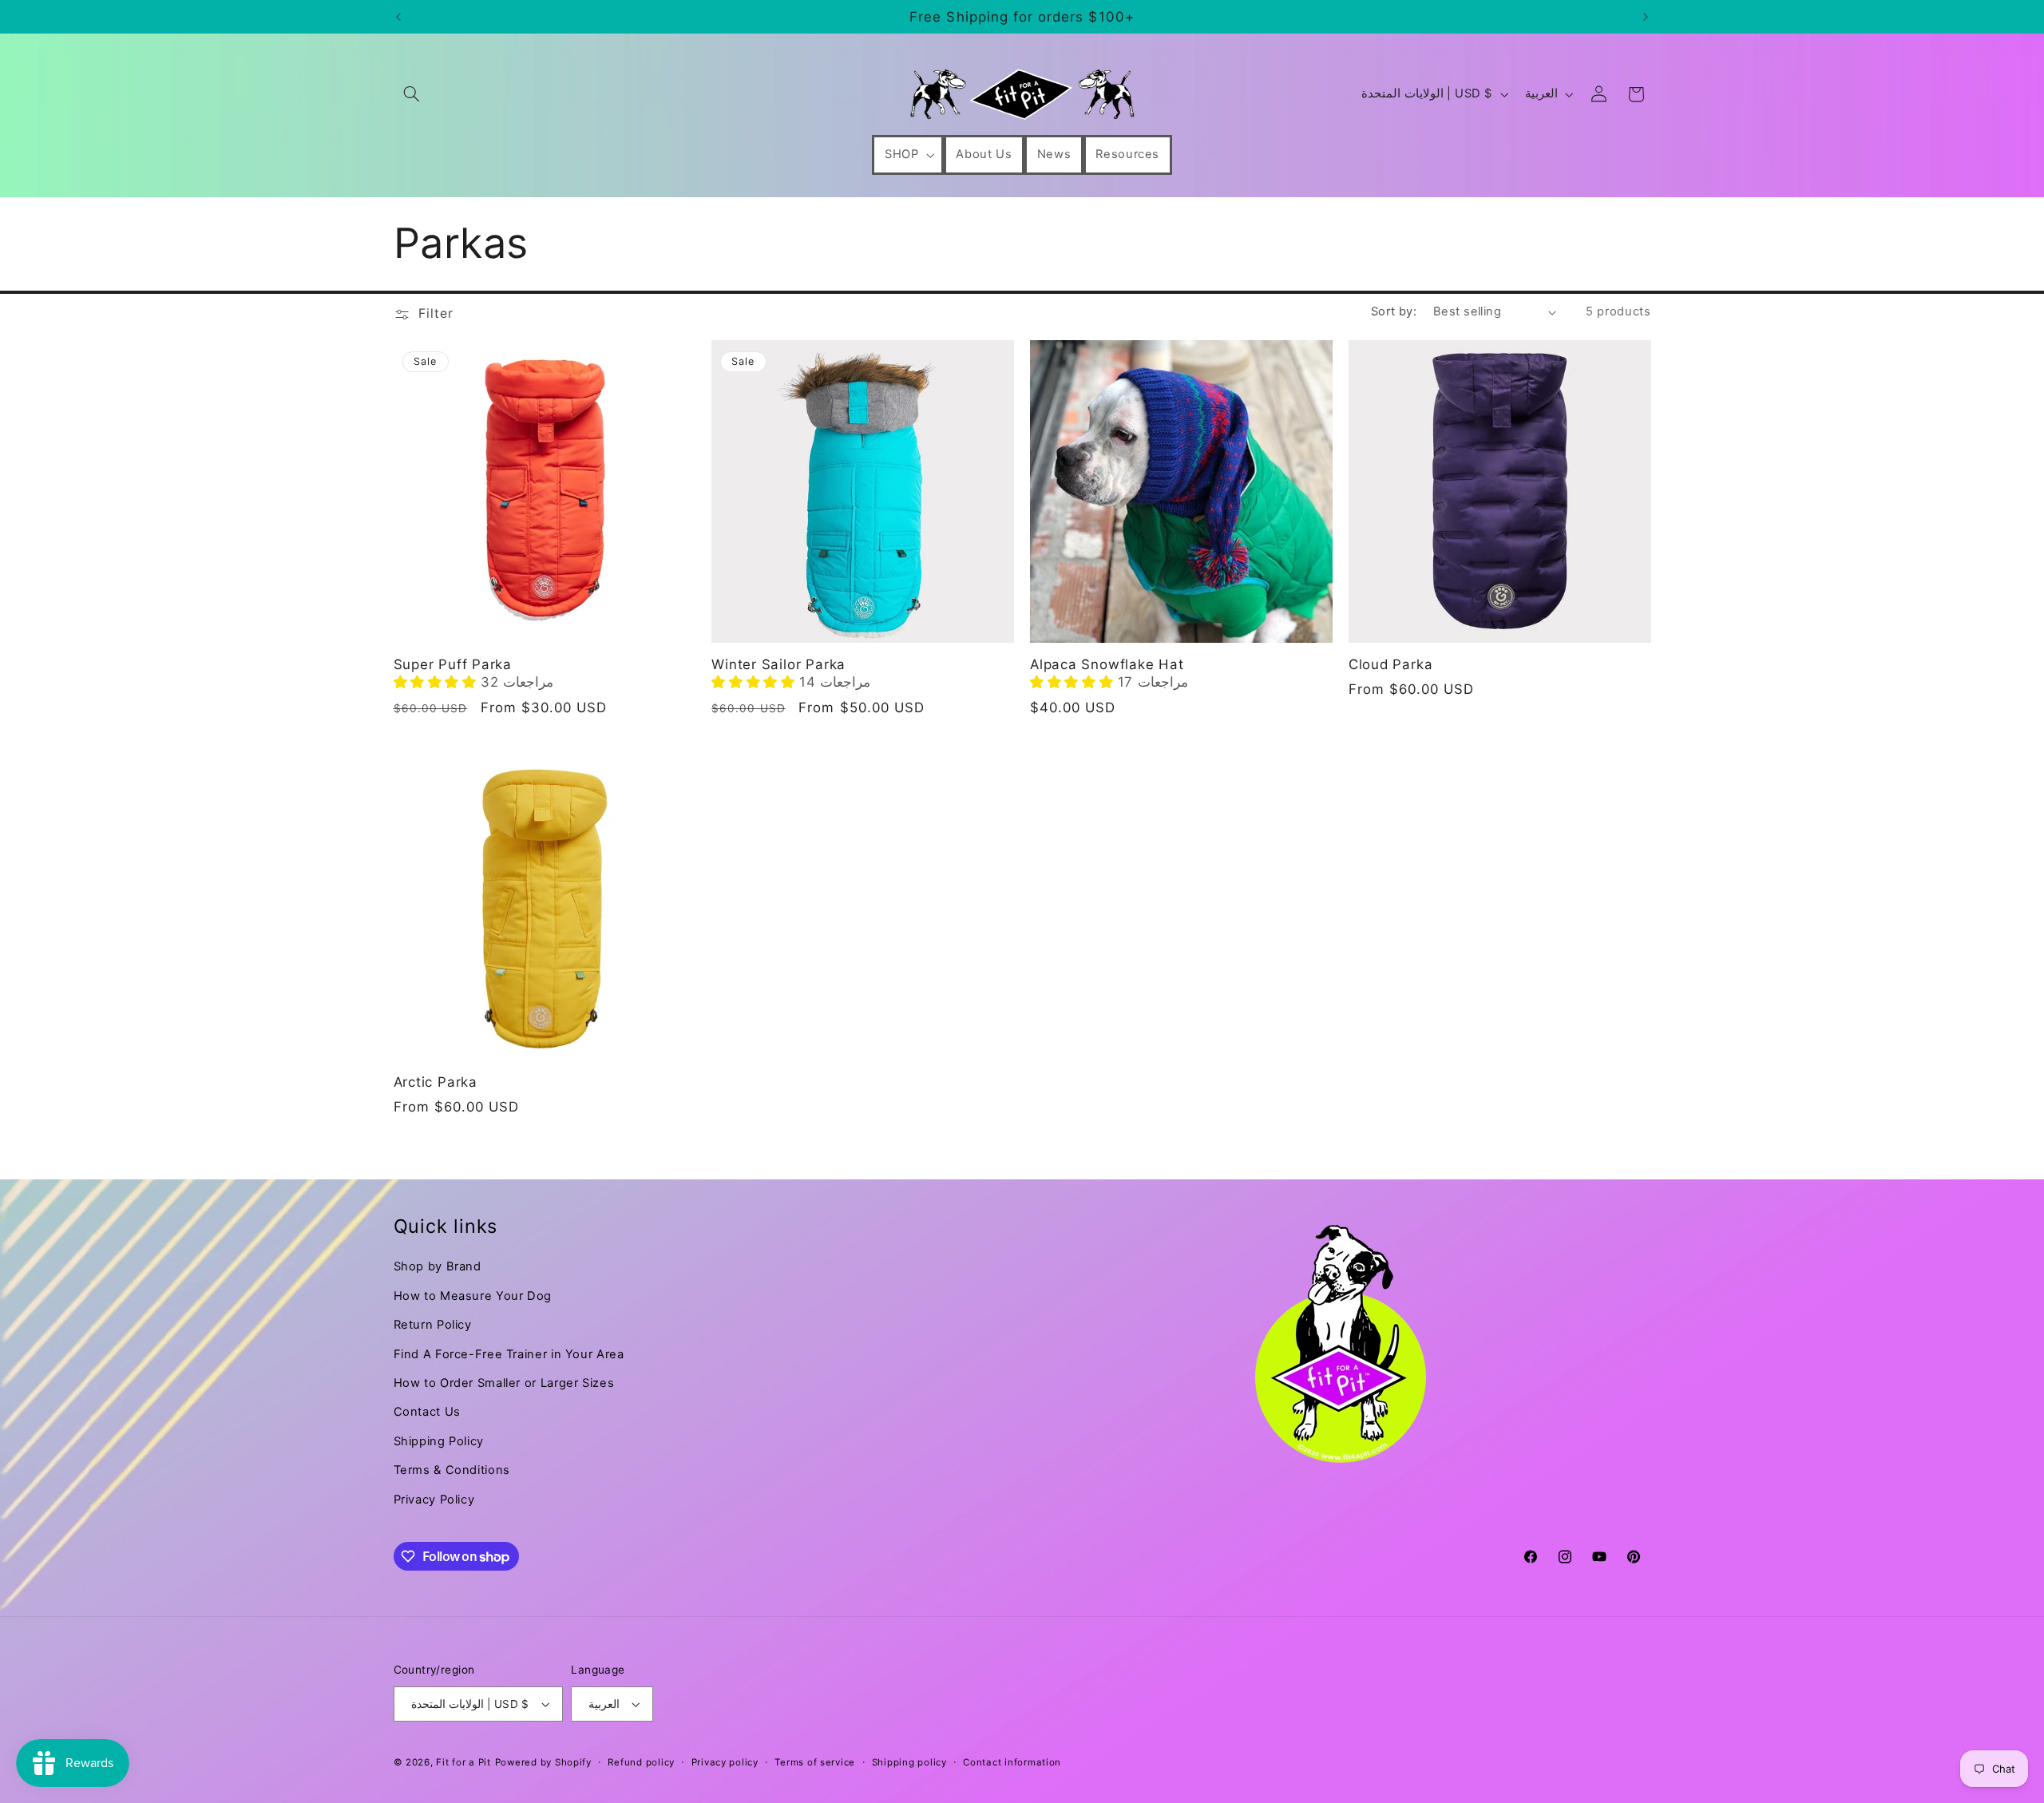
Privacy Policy (434, 1500)
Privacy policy (725, 1762)
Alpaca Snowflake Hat (1107, 664)
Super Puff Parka (453, 664)
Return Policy (433, 1325)
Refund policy (641, 1762)
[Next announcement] (1646, 17)
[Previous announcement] (398, 17)
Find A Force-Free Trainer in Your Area (509, 1354)
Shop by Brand (438, 1266)
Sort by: (1394, 311)
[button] (412, 94)
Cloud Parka (1391, 664)
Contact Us (427, 1412)
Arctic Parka (436, 1082)
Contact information (1012, 1762)
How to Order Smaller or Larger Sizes (504, 1383)
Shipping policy (909, 1762)
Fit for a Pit (463, 1762)
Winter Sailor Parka (778, 664)
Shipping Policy (439, 1441)
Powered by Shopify (543, 1762)
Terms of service (815, 1762)
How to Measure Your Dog (473, 1296)
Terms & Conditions (452, 1470)
